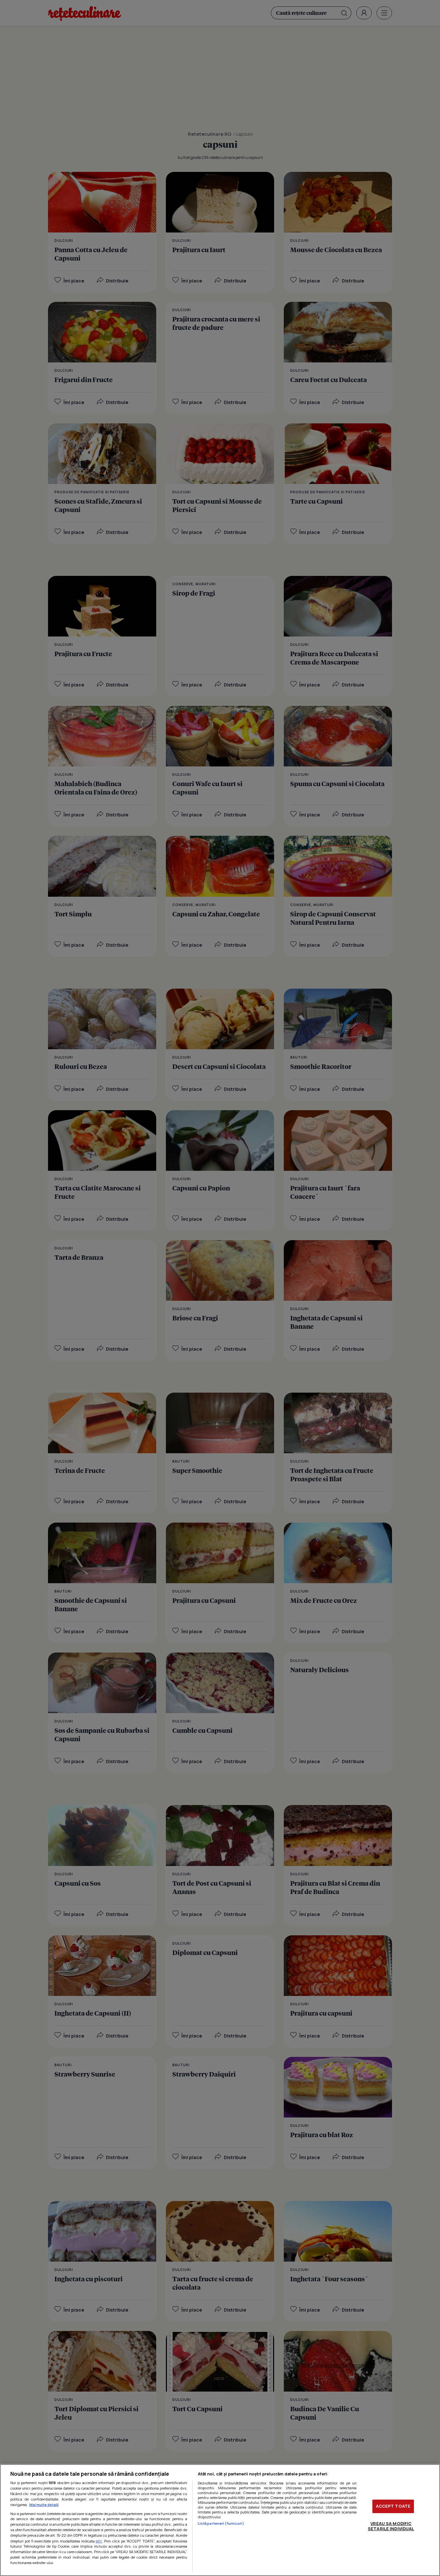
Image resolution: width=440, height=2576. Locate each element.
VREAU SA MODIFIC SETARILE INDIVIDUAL (391, 2526)
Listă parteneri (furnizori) (221, 2523)
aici (99, 2541)
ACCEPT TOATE (393, 2506)
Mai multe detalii (44, 2505)
